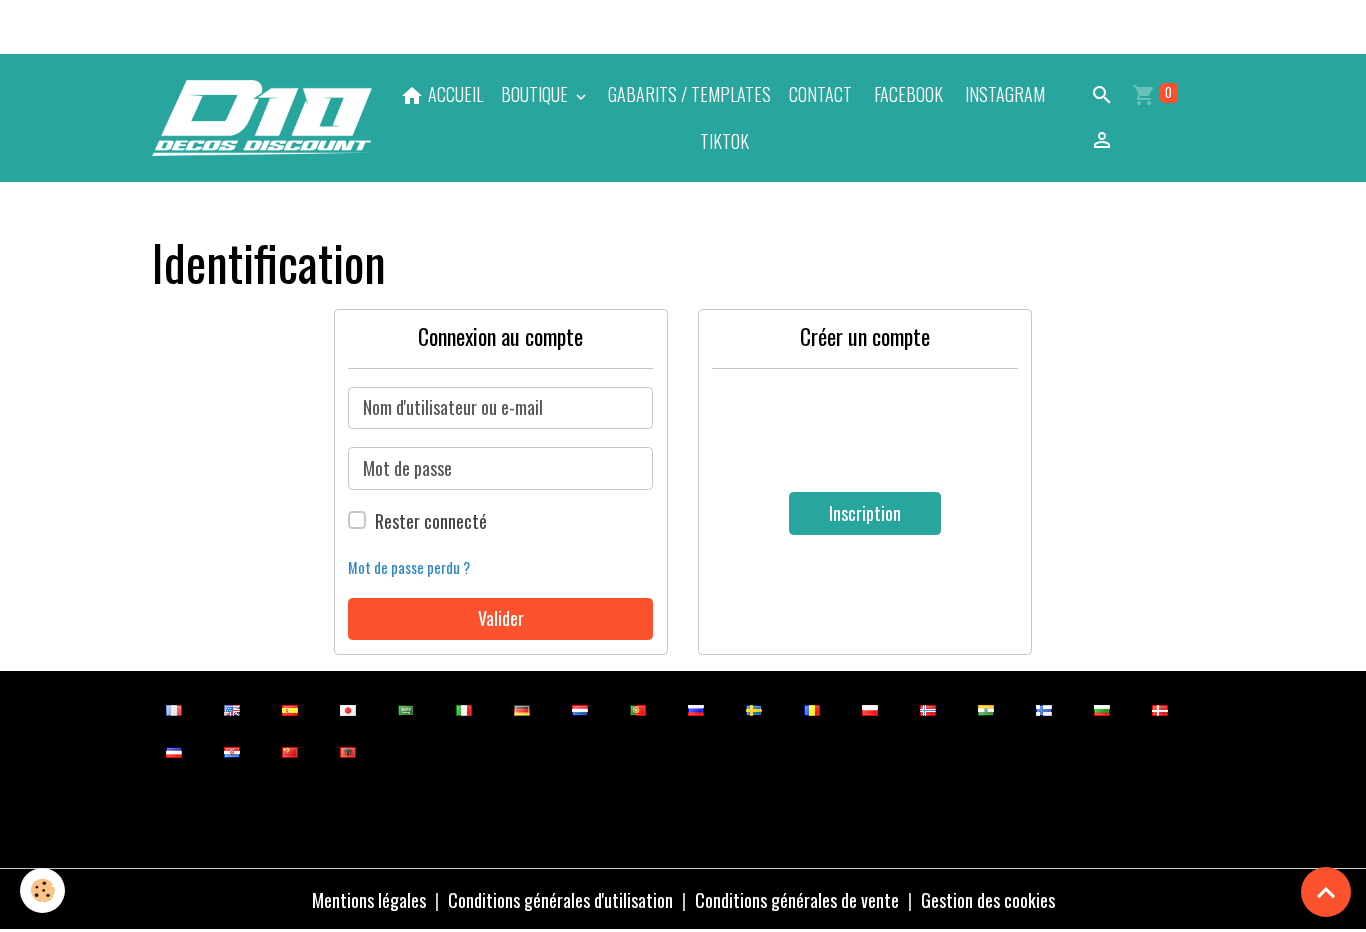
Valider (501, 618)
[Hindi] (986, 708)
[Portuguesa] (638, 708)
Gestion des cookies (988, 900)
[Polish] (870, 708)
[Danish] (1160, 708)
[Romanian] (812, 708)
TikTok (722, 141)
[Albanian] (348, 750)
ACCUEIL (453, 94)
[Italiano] (464, 708)
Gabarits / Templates (689, 94)
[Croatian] (232, 750)
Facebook (906, 94)
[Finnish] (1044, 708)
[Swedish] (754, 708)
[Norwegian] (928, 708)
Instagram (1003, 94)
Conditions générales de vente (797, 900)
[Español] (290, 708)
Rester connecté (431, 521)
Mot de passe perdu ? (409, 567)
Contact (820, 94)
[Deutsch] (522, 708)
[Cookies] (42, 890)
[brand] (262, 117)
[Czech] (174, 750)
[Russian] (696, 708)
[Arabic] (406, 708)
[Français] (174, 708)
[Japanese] (348, 708)
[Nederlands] (580, 708)
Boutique (536, 94)
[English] (232, 708)
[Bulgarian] (1102, 708)
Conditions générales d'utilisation (560, 900)
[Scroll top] (1326, 892)
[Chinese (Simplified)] (290, 750)
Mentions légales (369, 900)
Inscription (865, 513)
